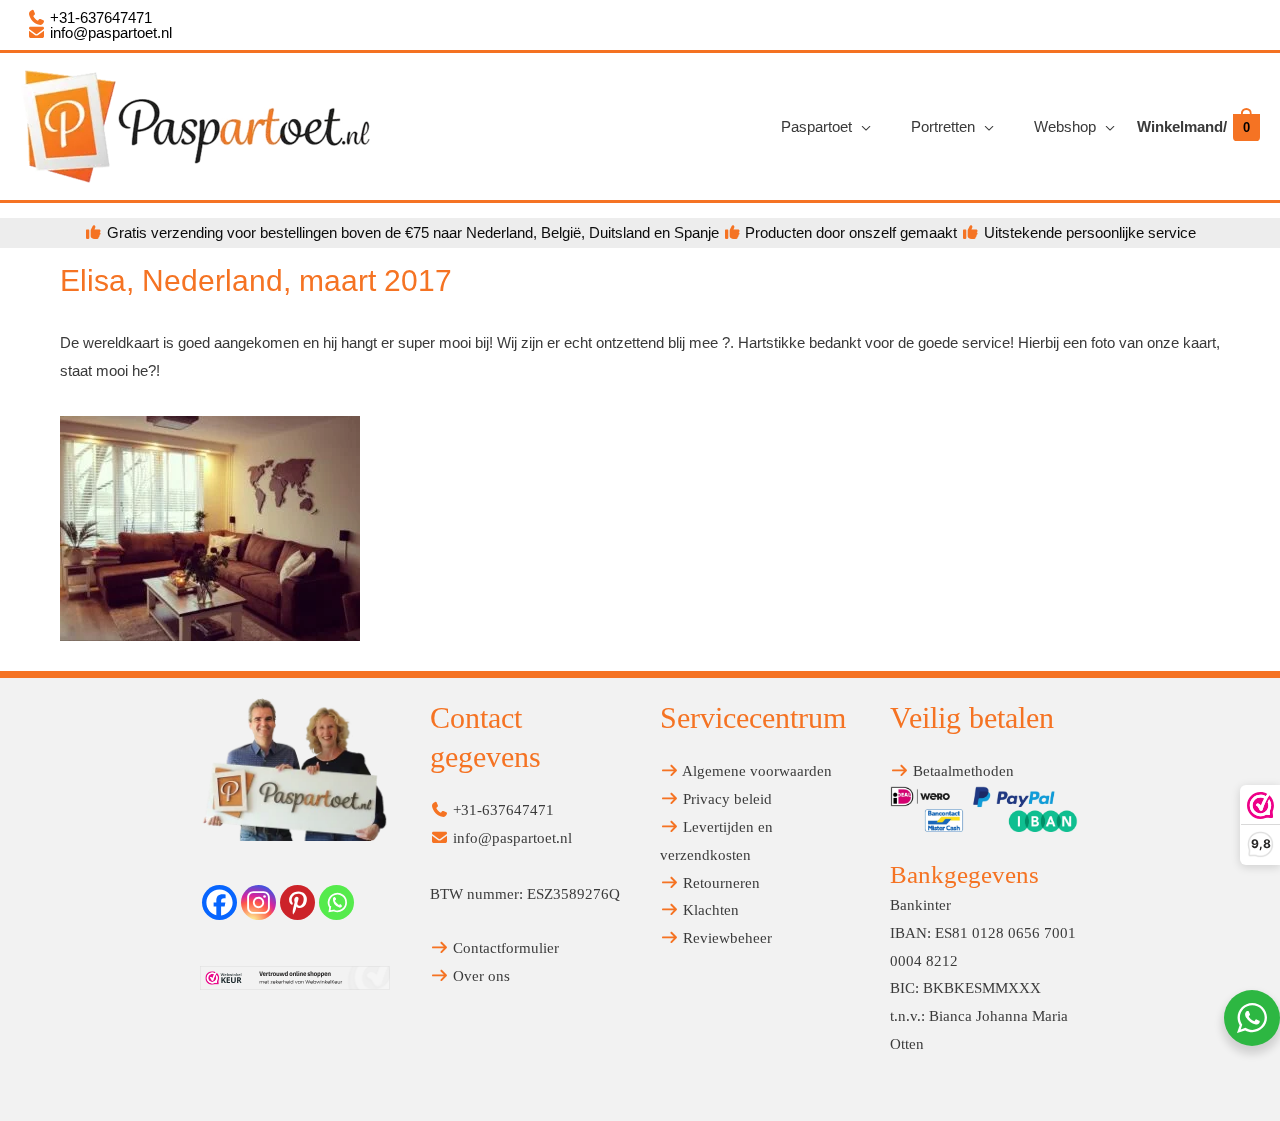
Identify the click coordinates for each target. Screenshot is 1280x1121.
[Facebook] (219, 902)
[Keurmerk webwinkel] (295, 978)
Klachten (709, 910)
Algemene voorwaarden (755, 771)
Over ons (479, 976)
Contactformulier (504, 948)
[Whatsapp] (336, 902)
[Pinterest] (297, 902)
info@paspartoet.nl (109, 32)
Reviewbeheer (725, 938)
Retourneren (719, 883)
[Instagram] (258, 902)
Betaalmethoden (961, 771)
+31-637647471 (99, 17)
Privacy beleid (725, 799)
